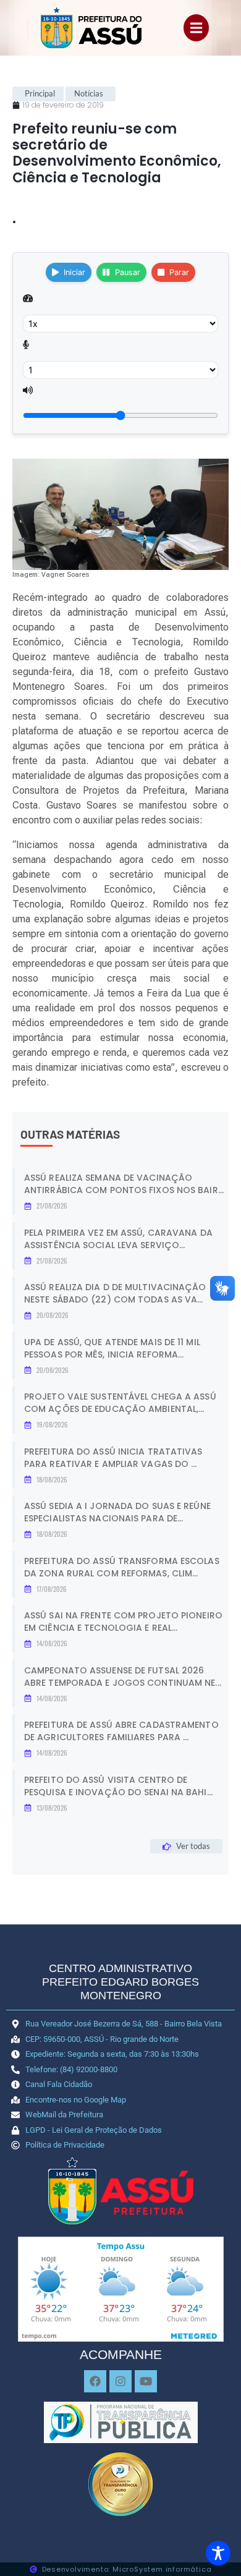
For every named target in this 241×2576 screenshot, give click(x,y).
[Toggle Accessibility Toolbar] (218, 2553)
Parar (179, 272)
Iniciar (74, 272)
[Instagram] (120, 2381)
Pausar (128, 272)
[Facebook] (95, 2381)
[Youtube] (146, 2381)
